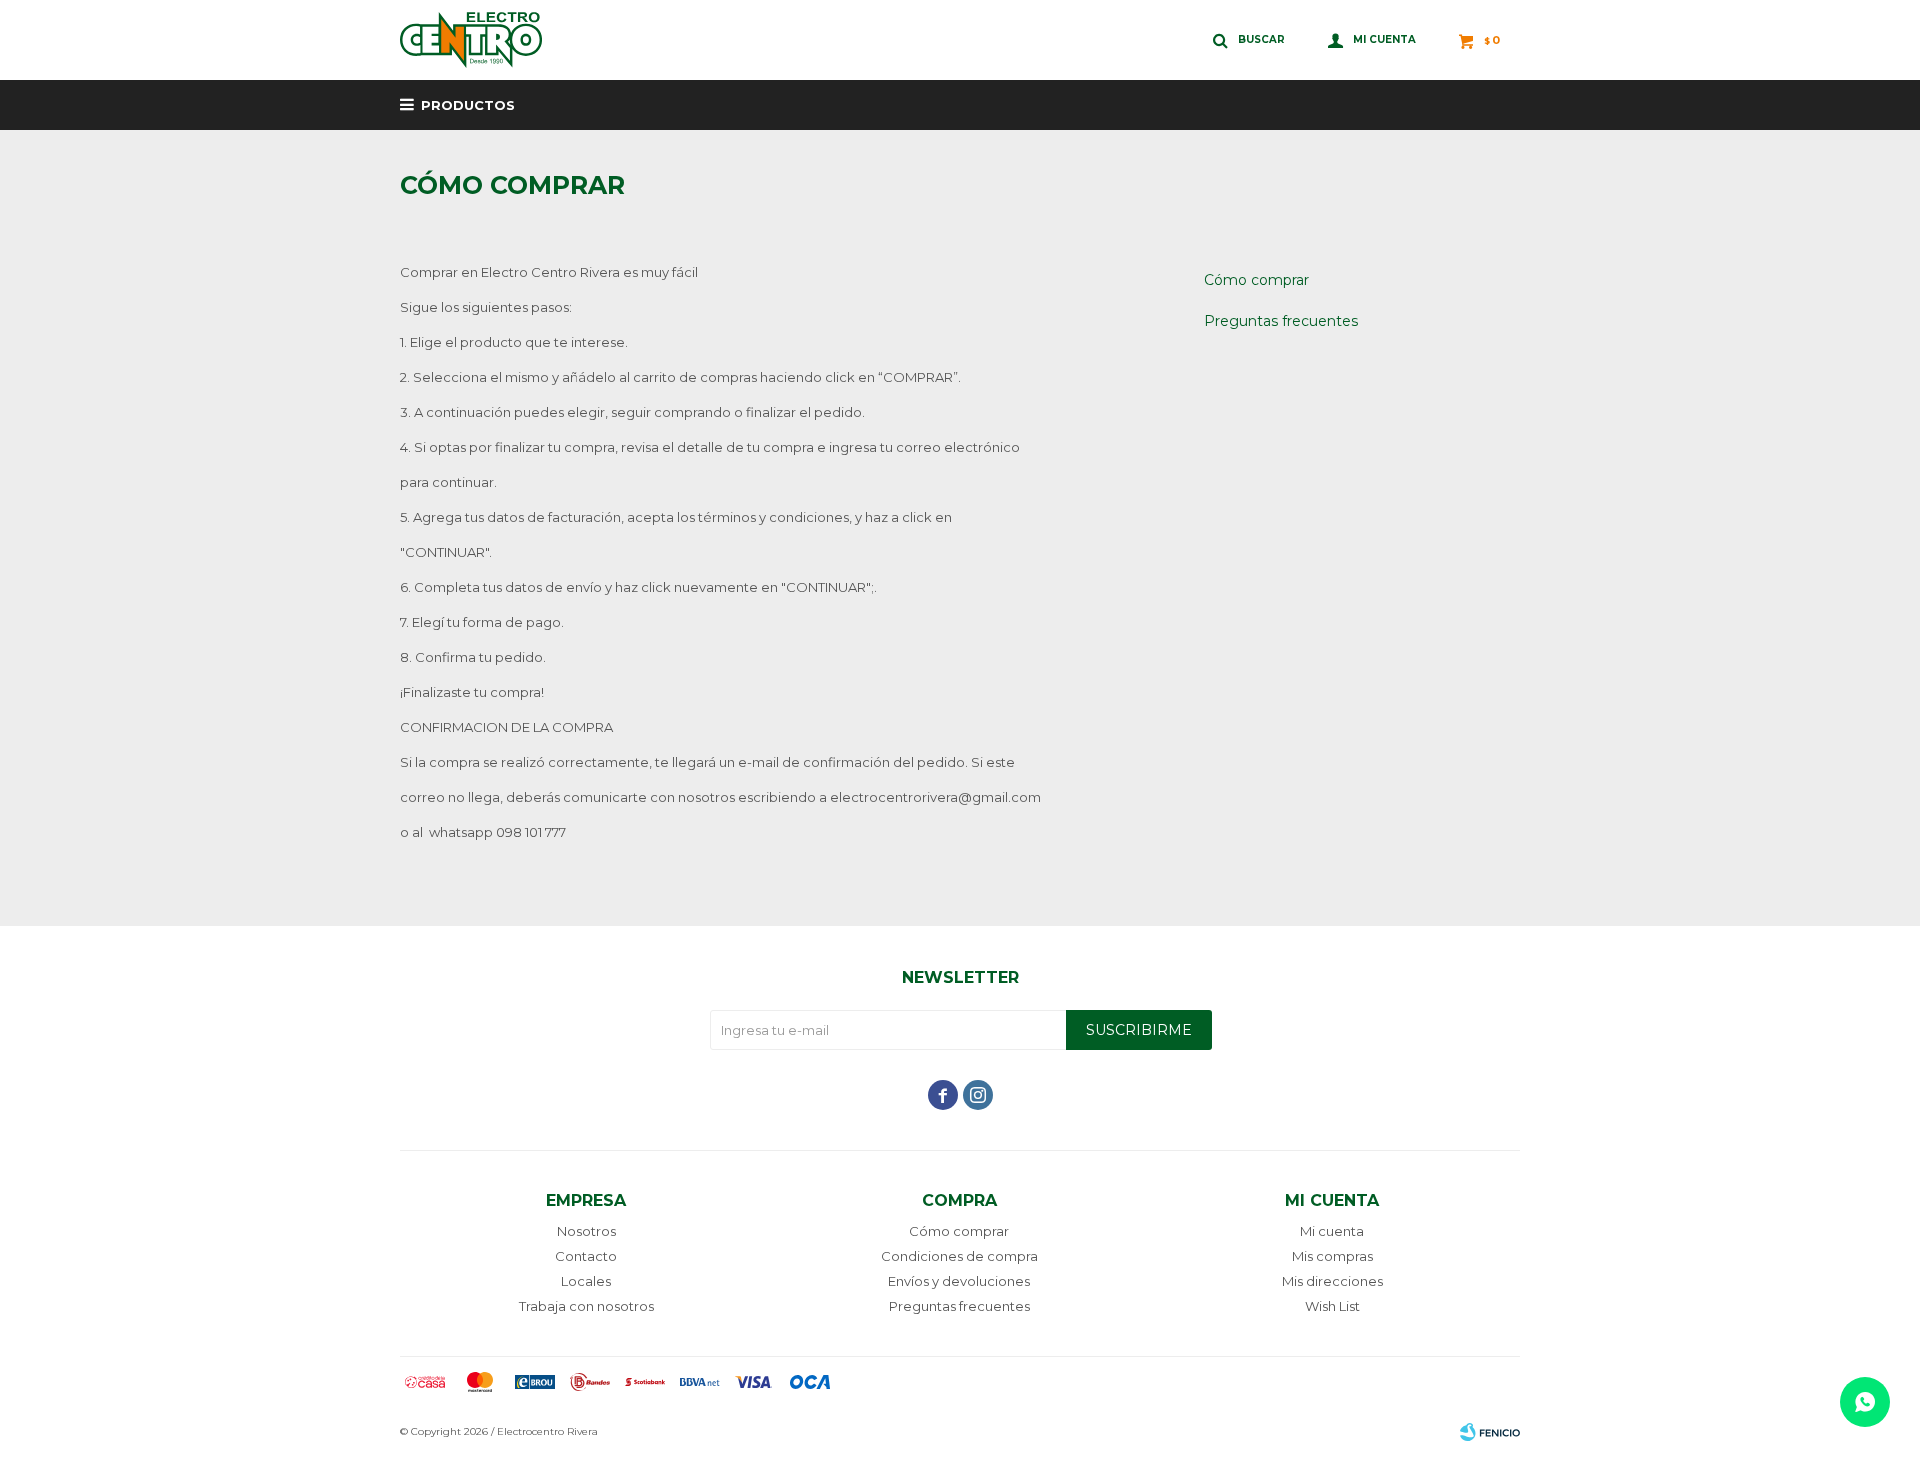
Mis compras (1332, 1256)
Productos (468, 105)
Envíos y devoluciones (959, 1281)
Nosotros (586, 1231)
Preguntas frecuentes (1281, 321)
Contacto (586, 1256)
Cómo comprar (1256, 280)
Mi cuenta (1332, 1231)
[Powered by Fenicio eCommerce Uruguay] (1490, 1432)
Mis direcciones (1332, 1281)
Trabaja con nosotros (586, 1306)
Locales (586, 1281)
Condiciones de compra (959, 1256)
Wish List (1332, 1306)
